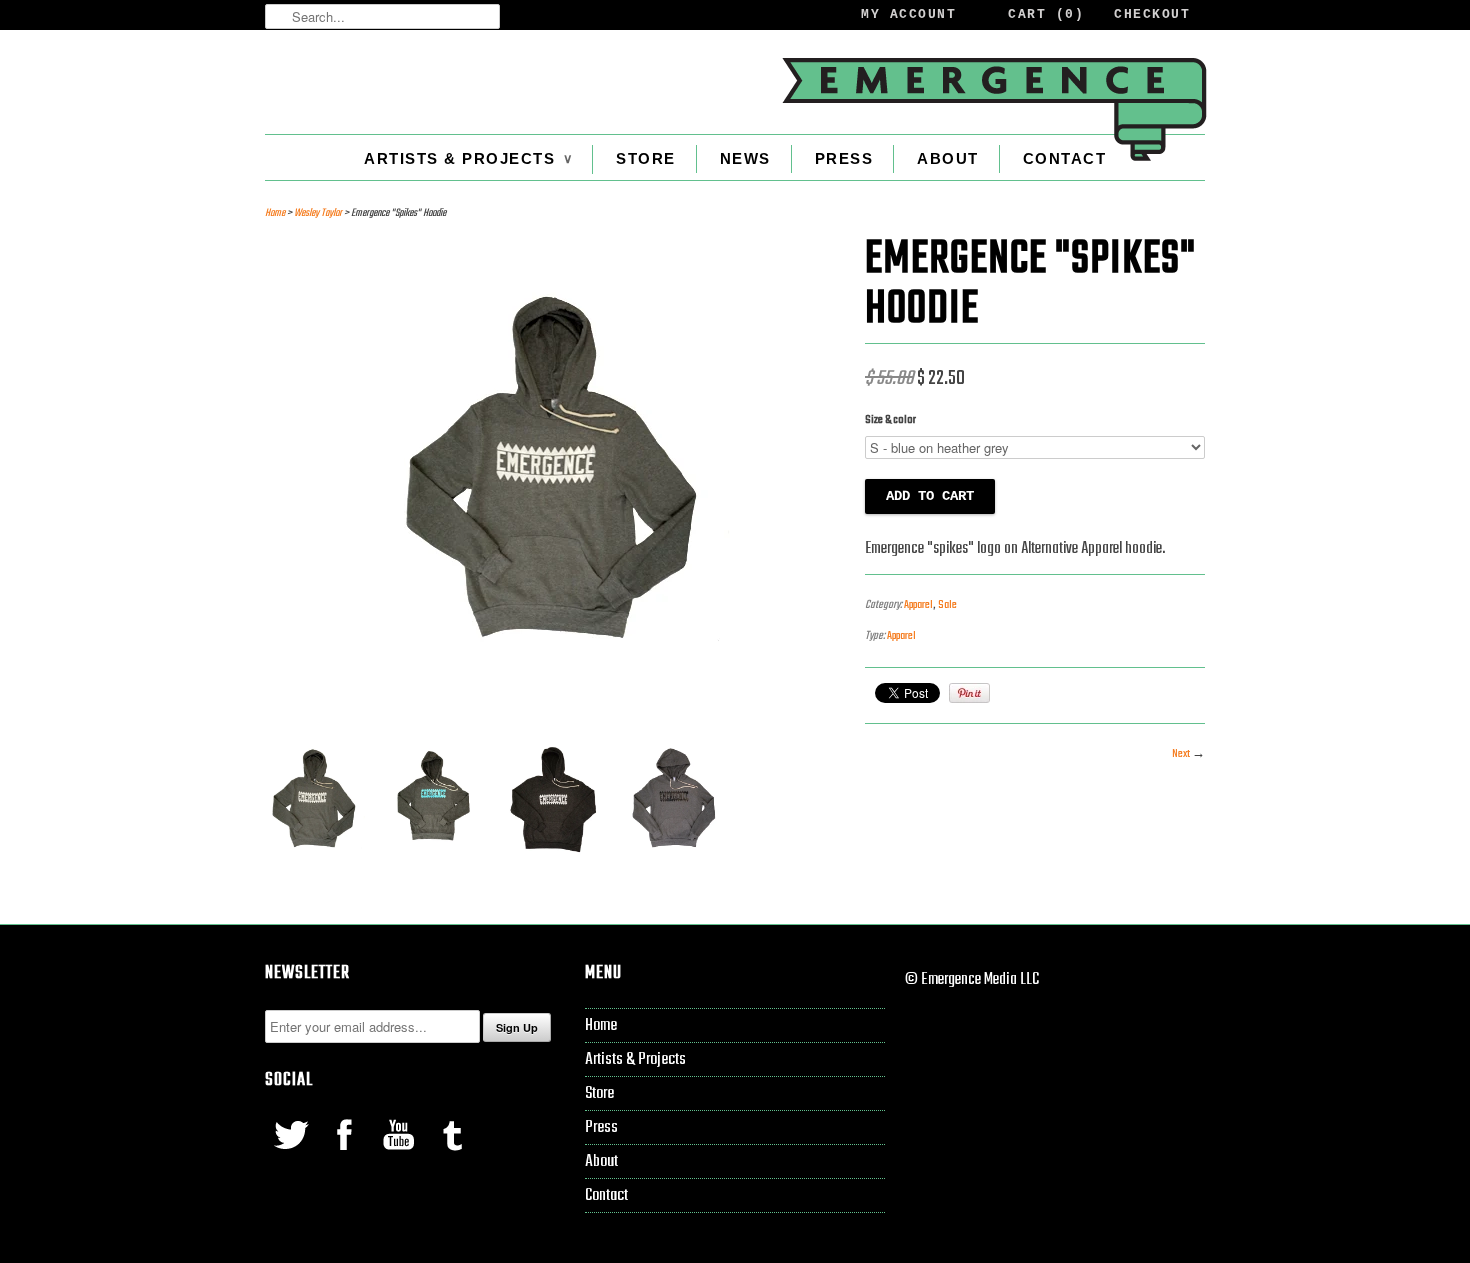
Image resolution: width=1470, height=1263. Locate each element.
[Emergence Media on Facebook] (346, 1154)
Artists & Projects (468, 158)
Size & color (890, 420)
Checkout (1152, 14)
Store (646, 158)
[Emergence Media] (993, 109)
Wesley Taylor (318, 213)
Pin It (969, 693)
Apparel (918, 605)
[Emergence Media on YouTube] (400, 1154)
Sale (947, 605)
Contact (1065, 158)
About (948, 158)
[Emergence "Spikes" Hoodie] (555, 706)
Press (844, 158)
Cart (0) (1046, 14)
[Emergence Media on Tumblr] (452, 1154)
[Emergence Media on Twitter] (292, 1154)
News (745, 158)
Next (1181, 754)
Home (601, 1025)
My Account (908, 14)
